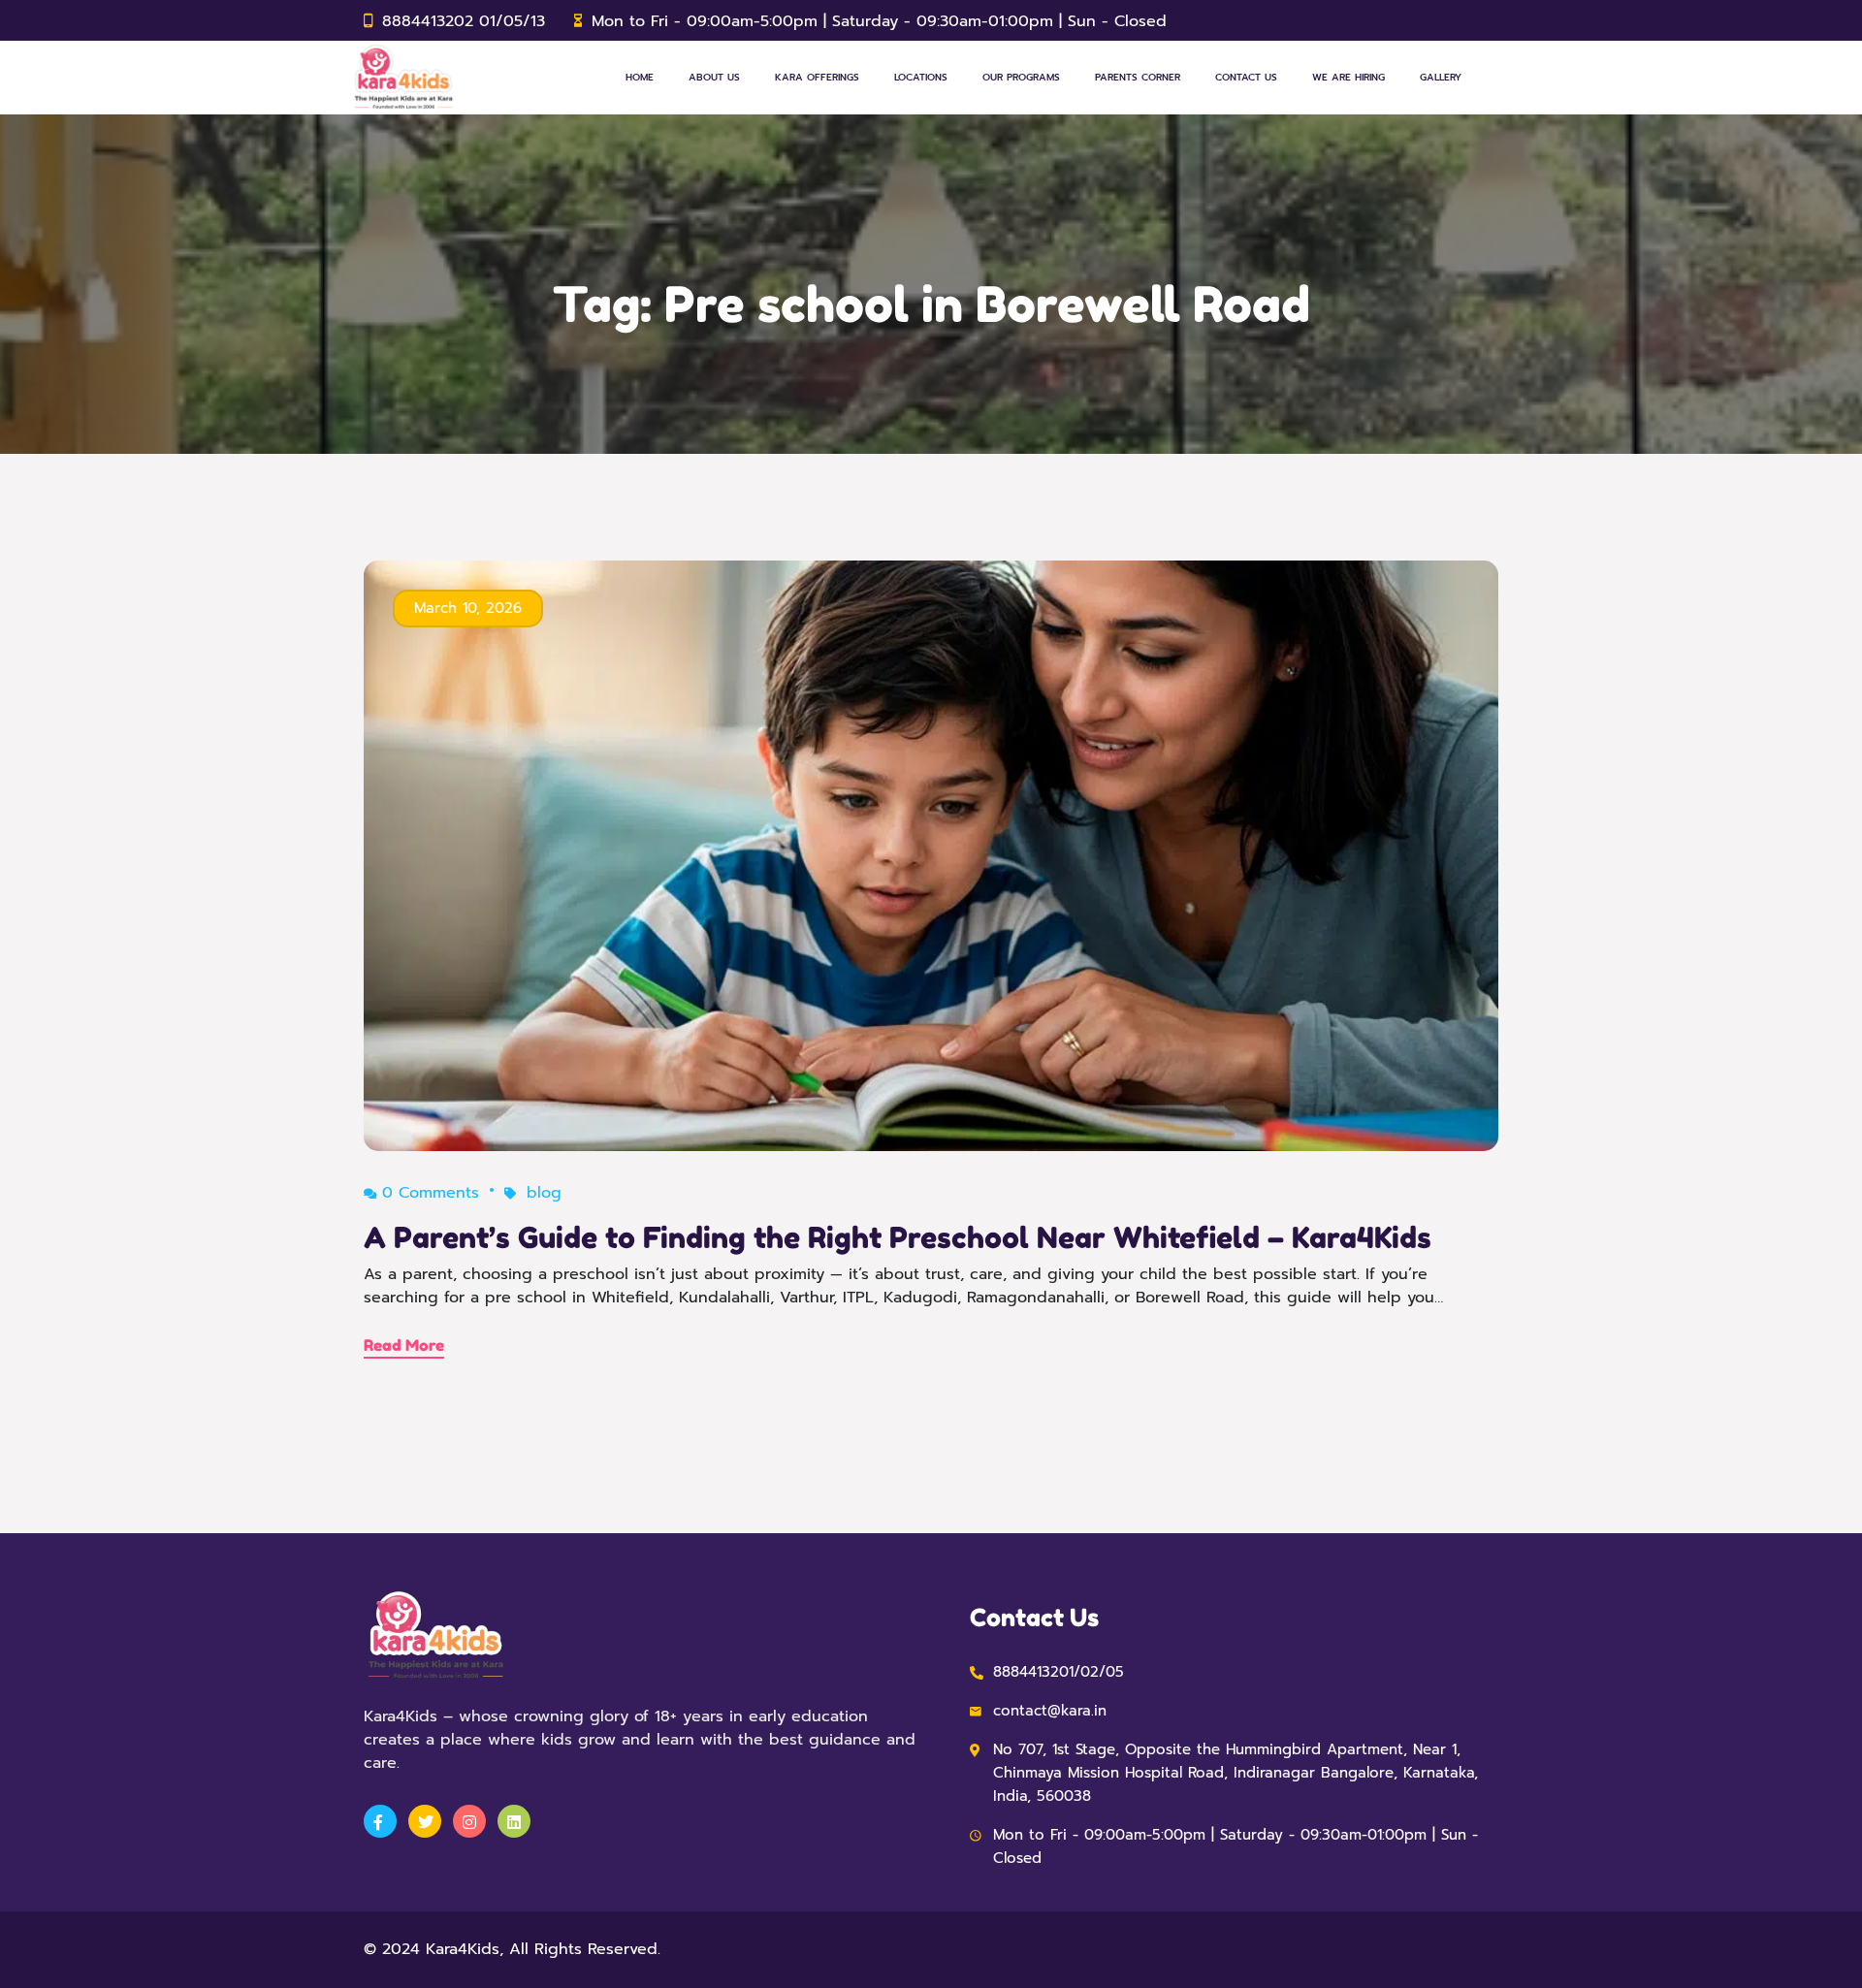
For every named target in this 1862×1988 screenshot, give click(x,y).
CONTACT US (1246, 77)
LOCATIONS (921, 77)
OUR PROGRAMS (1021, 77)
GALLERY (1441, 77)
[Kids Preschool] (403, 78)
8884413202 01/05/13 (464, 21)
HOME (640, 77)
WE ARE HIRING (1348, 77)
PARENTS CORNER (1138, 77)
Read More (404, 1345)
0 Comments (431, 1193)
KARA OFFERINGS (817, 77)
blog (544, 1193)
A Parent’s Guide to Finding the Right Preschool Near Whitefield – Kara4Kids (898, 1237)
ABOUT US (714, 77)
